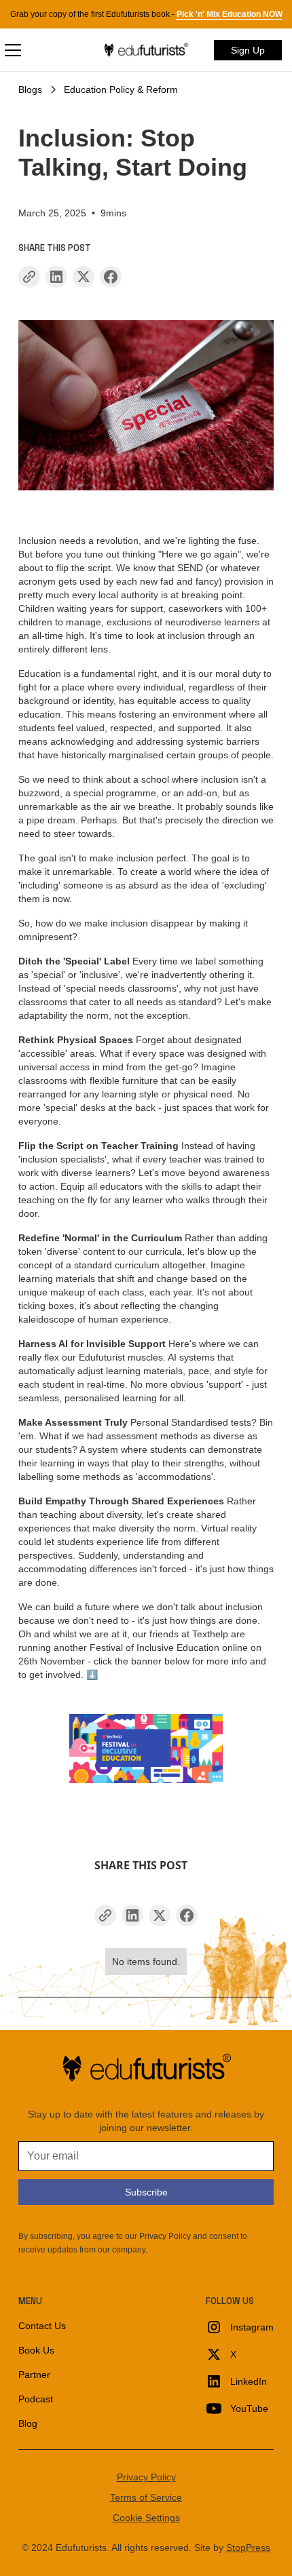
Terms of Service (146, 2497)
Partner (34, 2375)
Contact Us (42, 2326)
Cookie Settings (146, 2518)
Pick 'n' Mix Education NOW (230, 14)
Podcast (36, 2399)
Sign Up (248, 50)
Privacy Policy (146, 2477)
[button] (53, 50)
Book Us (36, 2350)
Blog (28, 2423)
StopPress (248, 2548)
